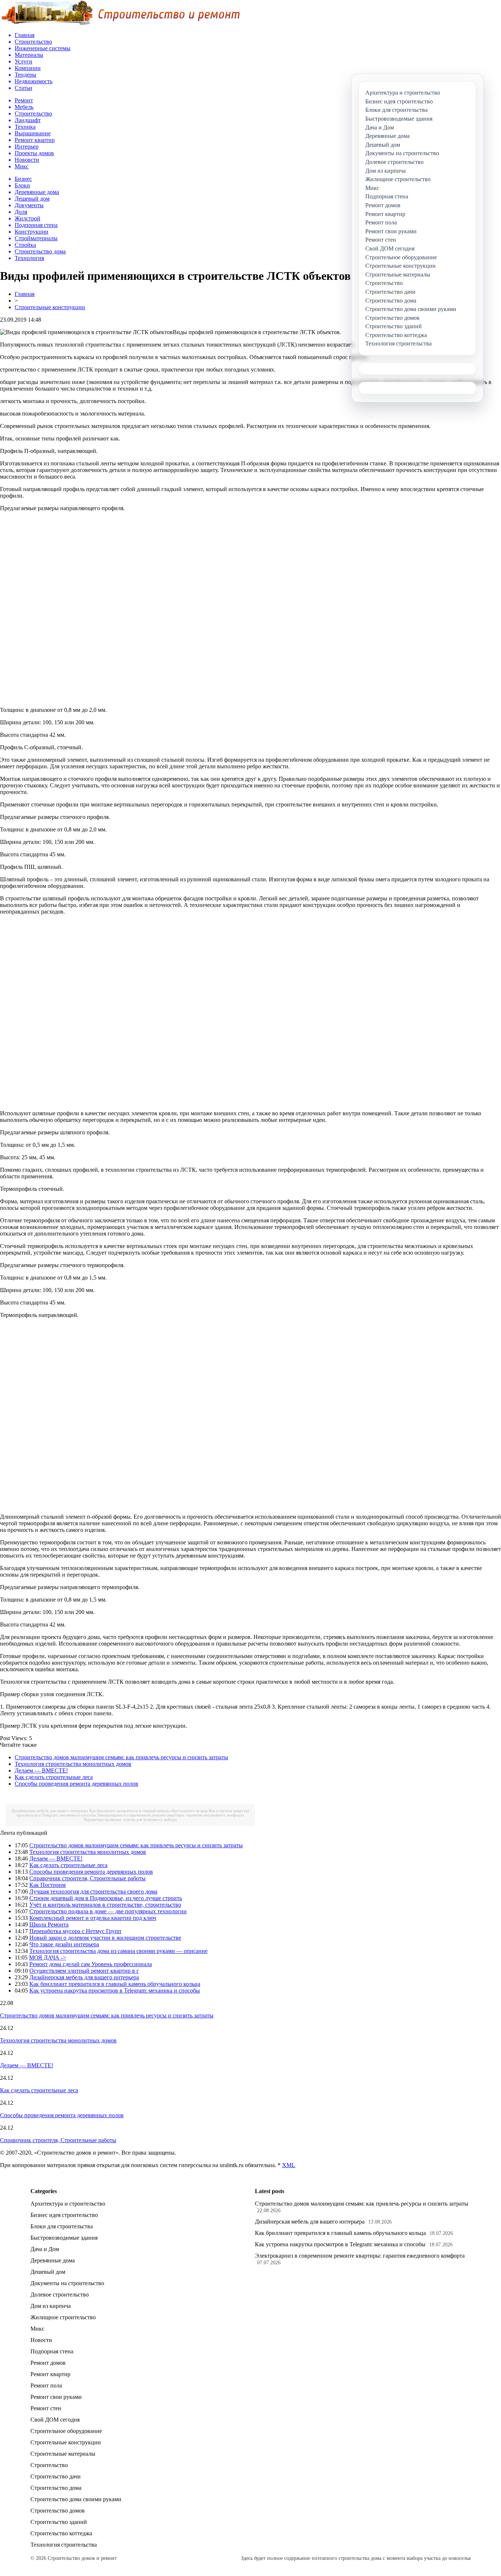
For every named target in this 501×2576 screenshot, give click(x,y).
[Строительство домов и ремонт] (120, 24)
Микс (37, 2329)
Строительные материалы (63, 2454)
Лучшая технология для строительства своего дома (93, 1891)
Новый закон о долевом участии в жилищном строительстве (105, 1938)
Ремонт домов (48, 2363)
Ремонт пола (46, 2385)
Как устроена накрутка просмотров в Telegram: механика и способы (115, 1990)
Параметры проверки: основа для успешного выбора (130, 1819)
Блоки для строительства (62, 2226)
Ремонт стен (46, 2408)
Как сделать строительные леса (54, 1777)
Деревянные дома (53, 2260)
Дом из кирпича (51, 2306)
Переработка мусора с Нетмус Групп (75, 1931)
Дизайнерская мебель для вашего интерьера (50, 1811)
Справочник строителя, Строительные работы (87, 1878)
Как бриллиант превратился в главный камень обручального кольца (149, 1811)
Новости (41, 2340)
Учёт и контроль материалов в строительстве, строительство (105, 1905)
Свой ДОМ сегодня (55, 2420)
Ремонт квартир (50, 2374)
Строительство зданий (59, 2522)
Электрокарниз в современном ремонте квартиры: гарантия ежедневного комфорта (170, 1815)
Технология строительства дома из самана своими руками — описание (118, 1951)
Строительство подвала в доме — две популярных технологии (108, 1911)
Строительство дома (56, 2488)
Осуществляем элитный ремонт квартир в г (84, 1971)
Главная (25, 294)
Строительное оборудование (66, 2431)
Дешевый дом (48, 2272)
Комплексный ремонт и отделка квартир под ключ (93, 1918)
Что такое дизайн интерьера (64, 1944)
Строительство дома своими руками (76, 2499)
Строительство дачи (56, 2476)
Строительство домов (58, 2511)
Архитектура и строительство (68, 2204)
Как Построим (47, 1885)
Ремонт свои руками (56, 2397)
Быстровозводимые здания (64, 2238)
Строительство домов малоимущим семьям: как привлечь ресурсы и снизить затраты (121, 1757)
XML (289, 2165)
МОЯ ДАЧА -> (47, 1957)
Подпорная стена (52, 2351)
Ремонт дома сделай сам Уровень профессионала (91, 1964)
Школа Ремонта (49, 1924)
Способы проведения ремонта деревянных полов (76, 1784)
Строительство (49, 2465)
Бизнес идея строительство (64, 2215)
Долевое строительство (60, 2295)
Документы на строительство (67, 2283)
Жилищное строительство (63, 2317)
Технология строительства (64, 2545)
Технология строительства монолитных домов (73, 1764)
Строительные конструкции (50, 307)
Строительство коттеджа (61, 2533)
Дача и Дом (45, 2249)
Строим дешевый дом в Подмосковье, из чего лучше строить (106, 1898)
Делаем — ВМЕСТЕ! (41, 1770)
